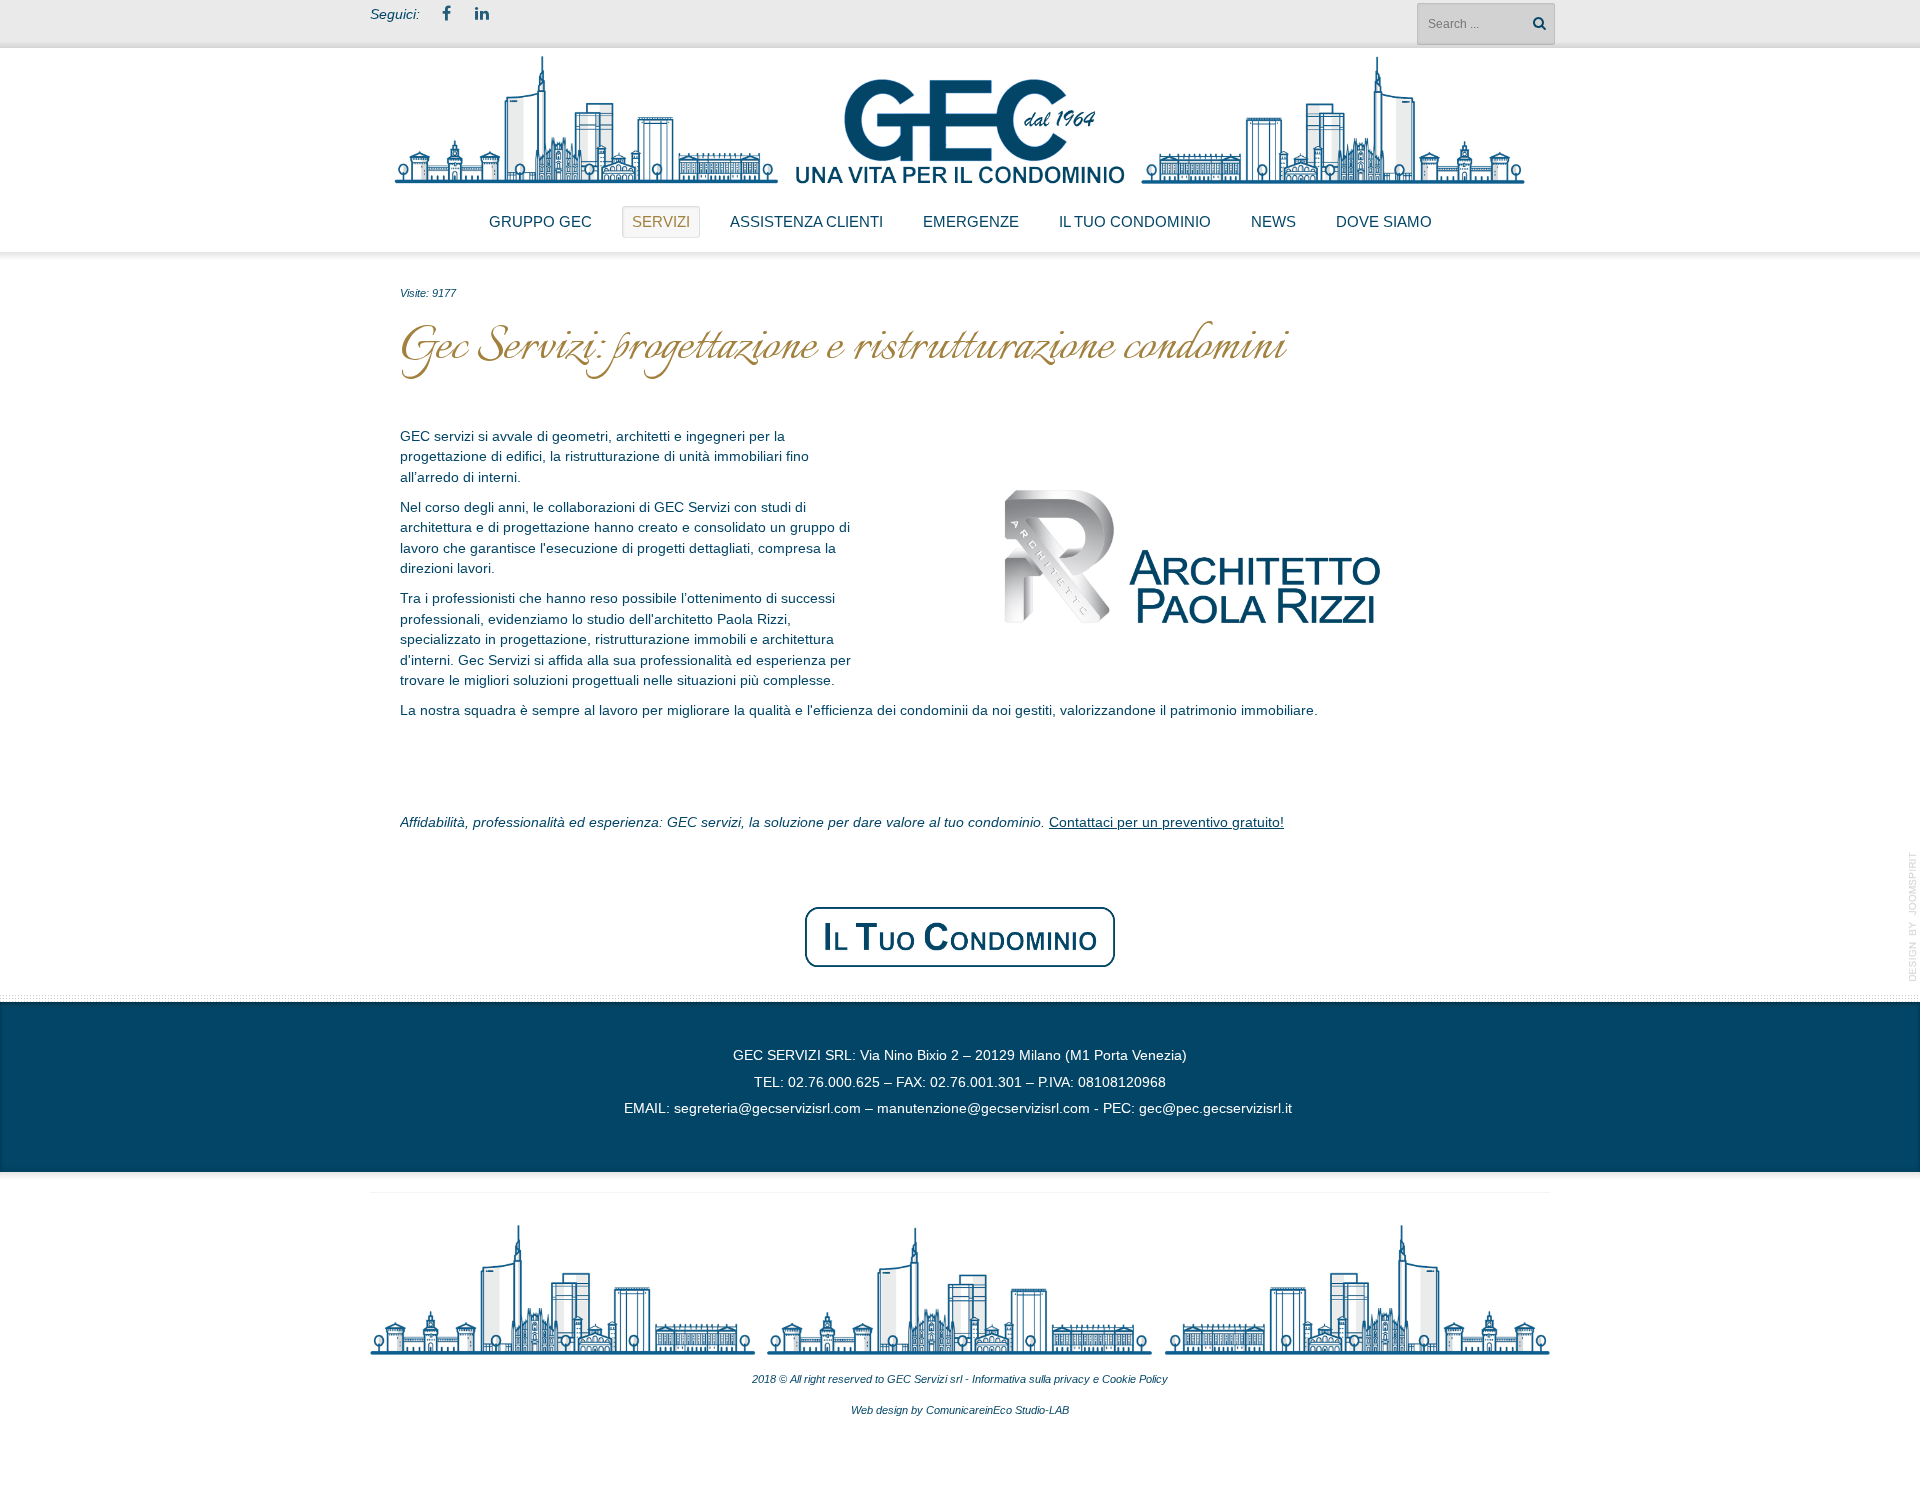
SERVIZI (661, 221)
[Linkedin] (482, 15)
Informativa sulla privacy (1029, 1379)
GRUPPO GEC (540, 221)
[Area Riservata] (960, 936)
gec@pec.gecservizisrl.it (1215, 1108)
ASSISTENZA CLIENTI (806, 221)
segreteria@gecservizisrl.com (767, 1108)
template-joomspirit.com (1913, 917)
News (1273, 221)
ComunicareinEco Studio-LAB (997, 1410)
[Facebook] (446, 15)
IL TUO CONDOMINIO (1135, 221)
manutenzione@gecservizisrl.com (983, 1108)
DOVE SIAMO (1384, 221)
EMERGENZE (971, 221)
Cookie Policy (1135, 1379)
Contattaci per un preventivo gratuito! (1166, 822)
